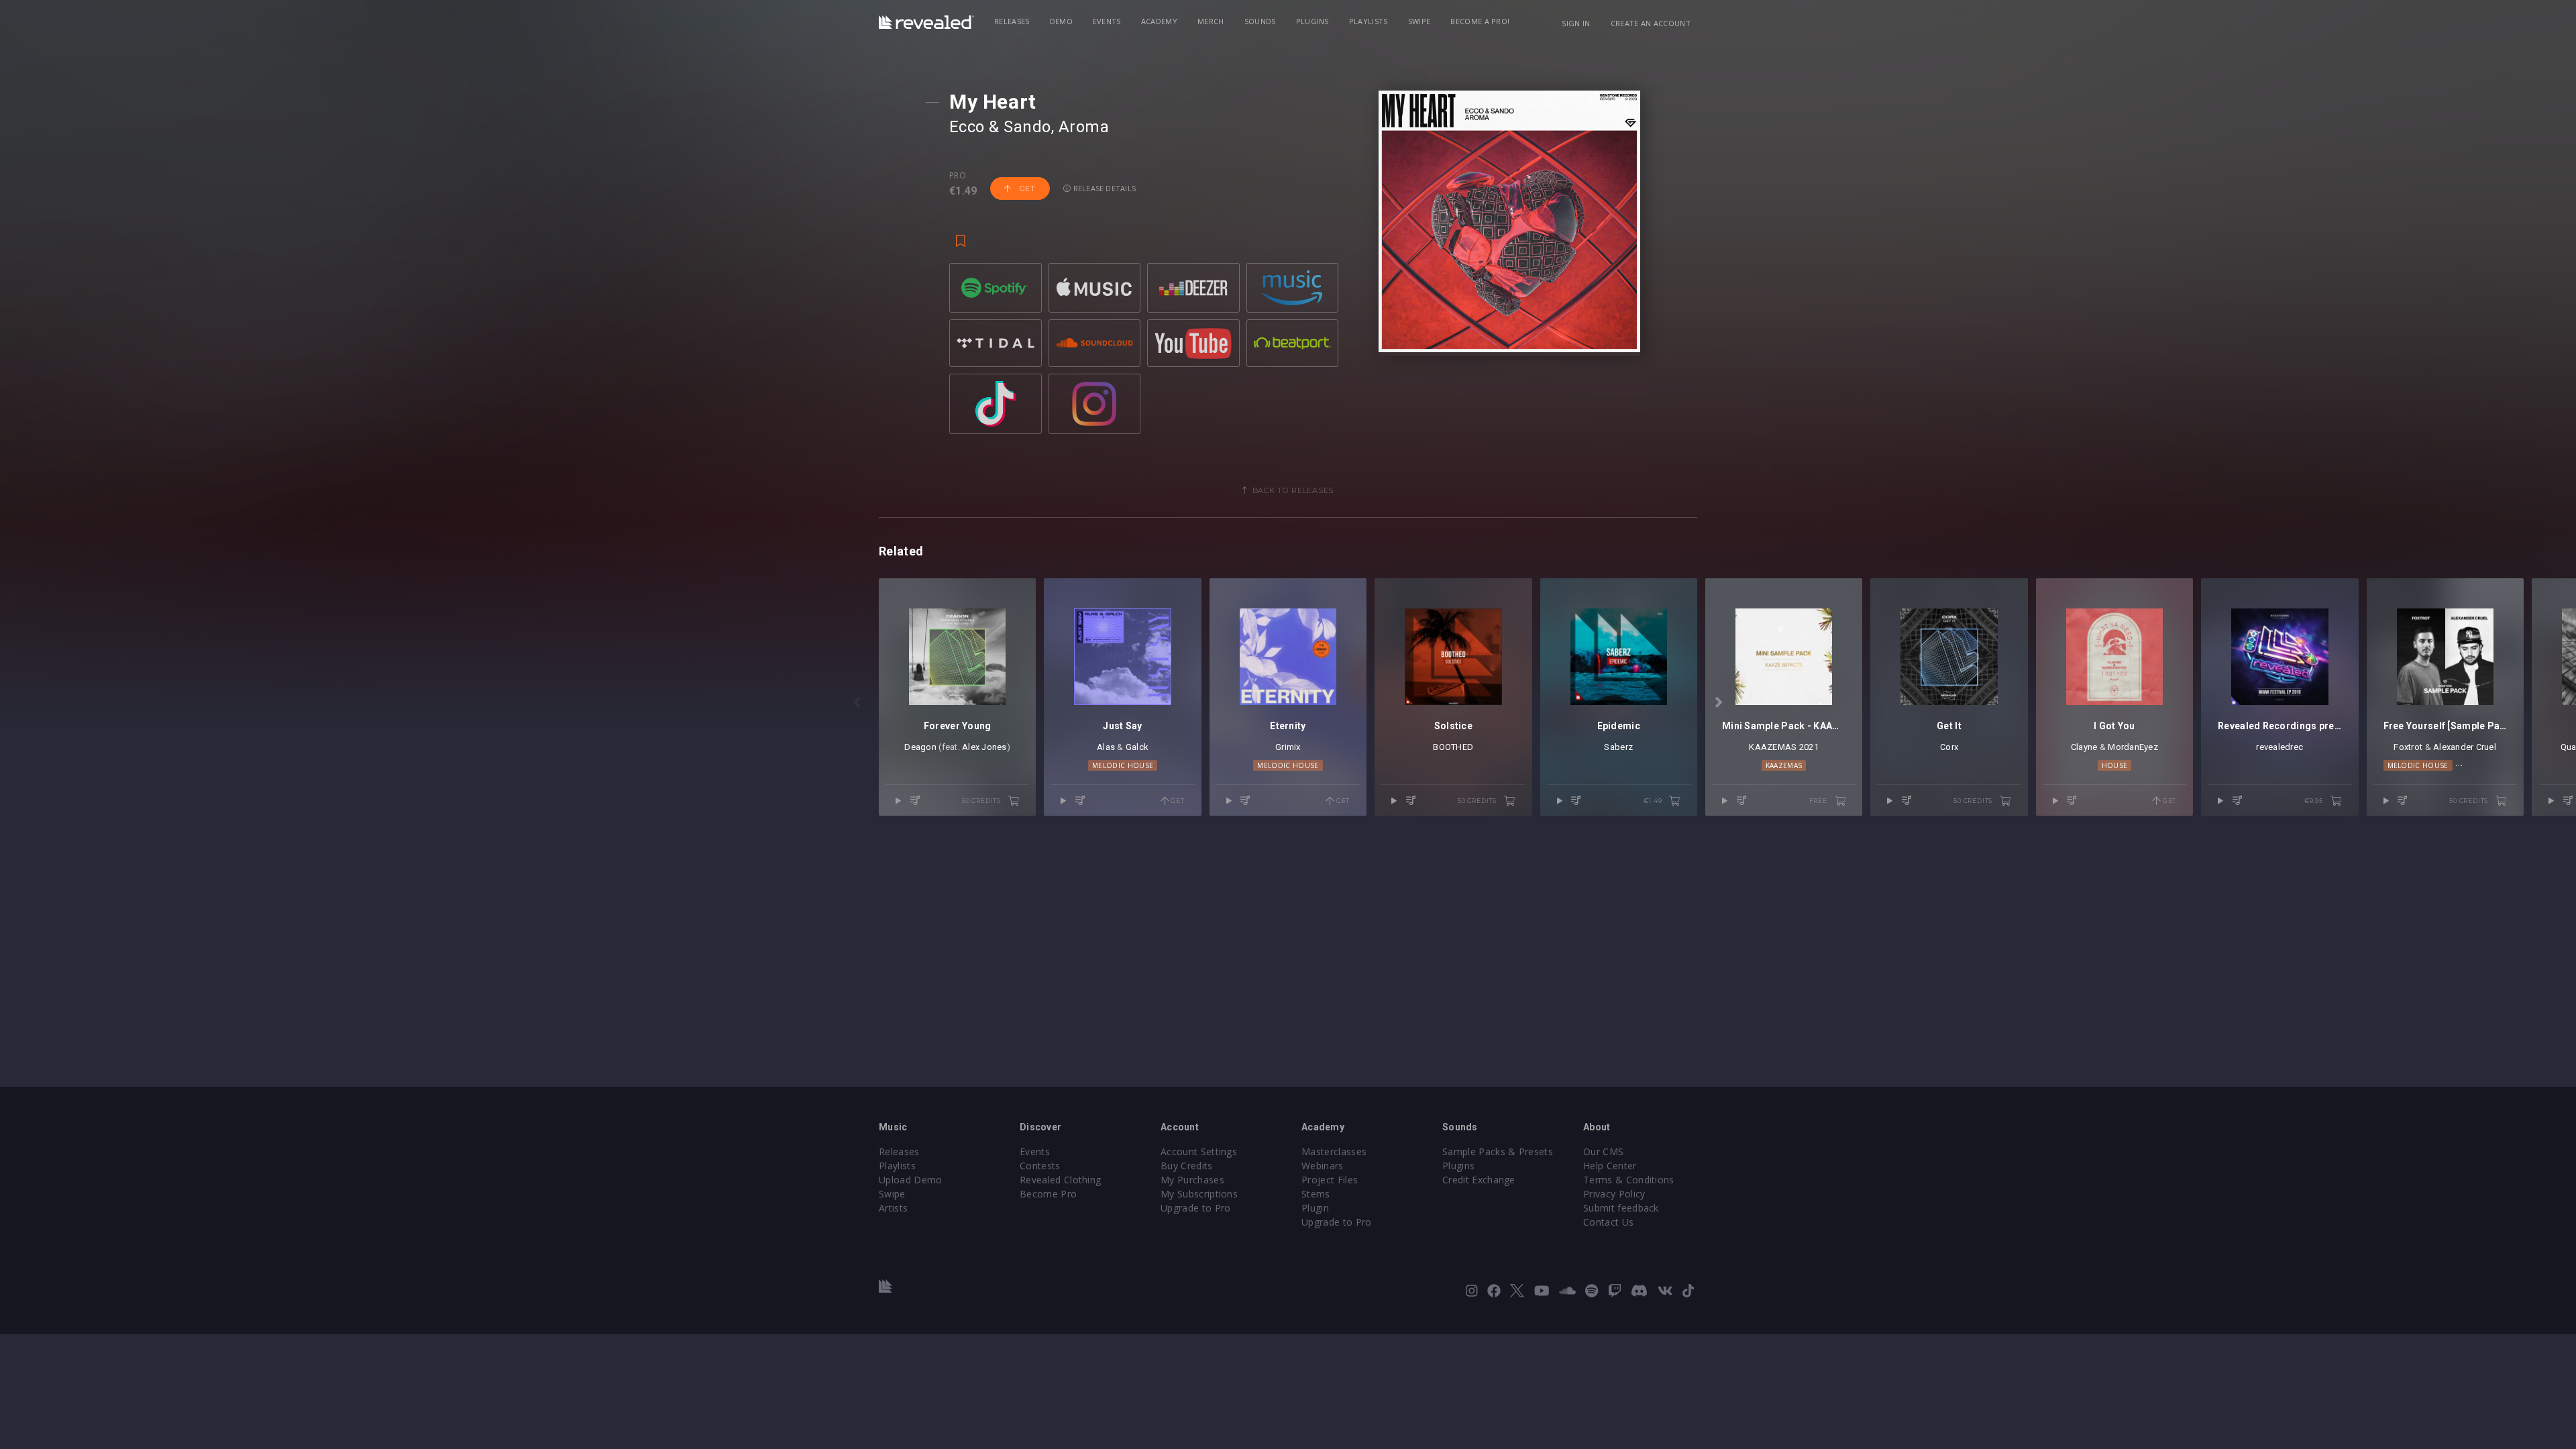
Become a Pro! (1480, 21)
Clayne (2084, 747)
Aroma (1084, 127)
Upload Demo (911, 1180)
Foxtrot (2408, 747)
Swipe (1419, 21)
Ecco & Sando (1000, 127)
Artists (893, 1208)
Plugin (1315, 1208)
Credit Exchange (1479, 1180)
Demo (1061, 21)
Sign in (1576, 23)
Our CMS (1603, 1151)
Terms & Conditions (1629, 1180)
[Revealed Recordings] (926, 22)
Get (1026, 189)
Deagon (920, 747)
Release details (1104, 188)
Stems (1316, 1194)
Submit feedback (1621, 1208)
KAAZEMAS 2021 (1783, 747)
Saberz (1618, 747)
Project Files (1330, 1180)
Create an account (1651, 23)
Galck (1137, 747)
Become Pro (1048, 1194)
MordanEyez (2133, 747)
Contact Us (1608, 1222)
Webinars (1323, 1166)
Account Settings (1199, 1151)
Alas (1106, 747)
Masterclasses (1334, 1151)
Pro (958, 176)
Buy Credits (1187, 1166)
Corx (1949, 747)
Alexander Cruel (2465, 747)
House (2115, 765)
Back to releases (1293, 490)
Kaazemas (1784, 765)
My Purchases (1192, 1180)
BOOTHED (1453, 747)
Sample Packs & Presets (1498, 1151)
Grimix (1288, 747)
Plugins (1312, 21)
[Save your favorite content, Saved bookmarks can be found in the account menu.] (961, 235)
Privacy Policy (1614, 1194)
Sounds (1260, 21)
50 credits (982, 801)
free (1819, 801)
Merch (1211, 21)
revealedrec (2279, 747)
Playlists (1368, 21)
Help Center (1610, 1166)
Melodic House (1123, 765)
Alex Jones (984, 747)
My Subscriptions (1199, 1194)
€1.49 (1654, 801)
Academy (1159, 21)
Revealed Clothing (1060, 1180)
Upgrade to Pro (1195, 1208)
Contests (1040, 1166)
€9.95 (2315, 801)
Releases (1012, 21)
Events (1107, 21)
